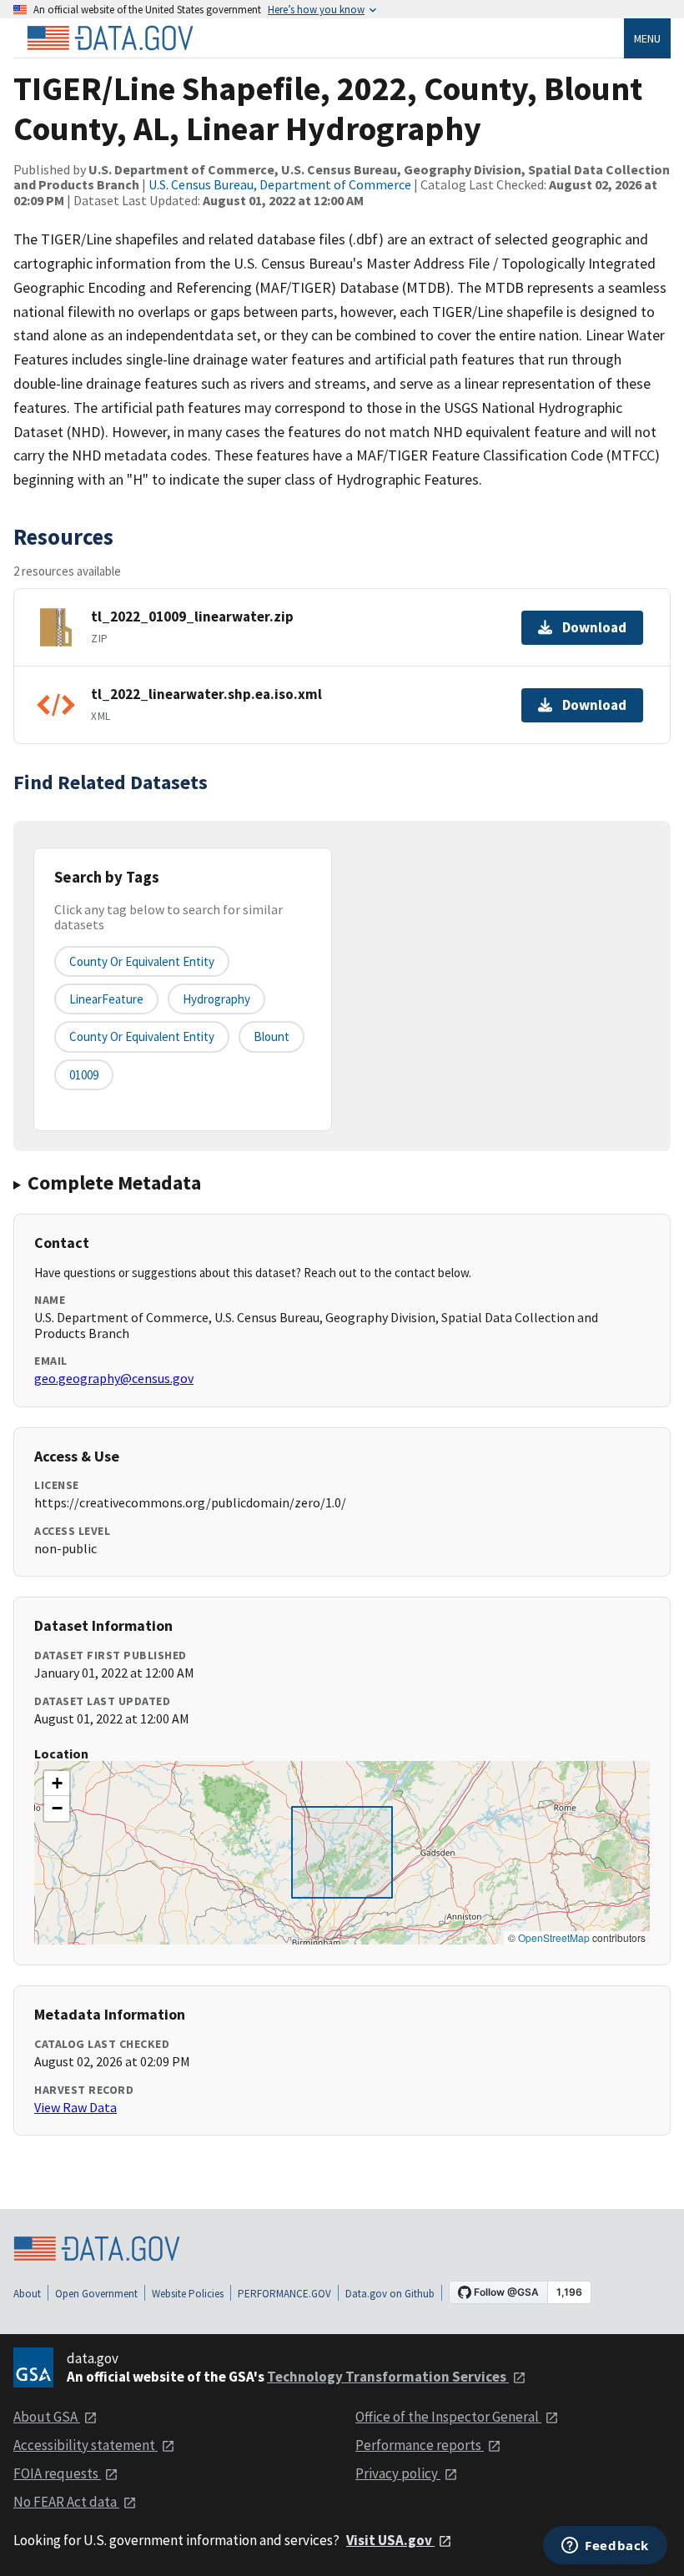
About (27, 2294)
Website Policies (188, 2294)
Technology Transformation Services (388, 2377)
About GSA (47, 2417)
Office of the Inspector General (448, 2417)
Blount (272, 1036)
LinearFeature (106, 999)
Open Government (96, 2294)
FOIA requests (57, 2473)
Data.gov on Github (390, 2294)
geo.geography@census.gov (114, 1378)
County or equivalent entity (142, 961)
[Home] (110, 38)
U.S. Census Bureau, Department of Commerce (280, 184)
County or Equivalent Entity (142, 1036)
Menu (647, 38)
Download (594, 627)
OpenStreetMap (554, 1937)
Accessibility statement (85, 2445)
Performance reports (420, 2445)
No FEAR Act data (66, 2502)
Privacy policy (398, 2473)
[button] (57, 1784)
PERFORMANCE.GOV (284, 2294)
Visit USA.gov (390, 2540)
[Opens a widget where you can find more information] (605, 2547)
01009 (84, 1075)
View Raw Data (75, 2107)
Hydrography (216, 999)
